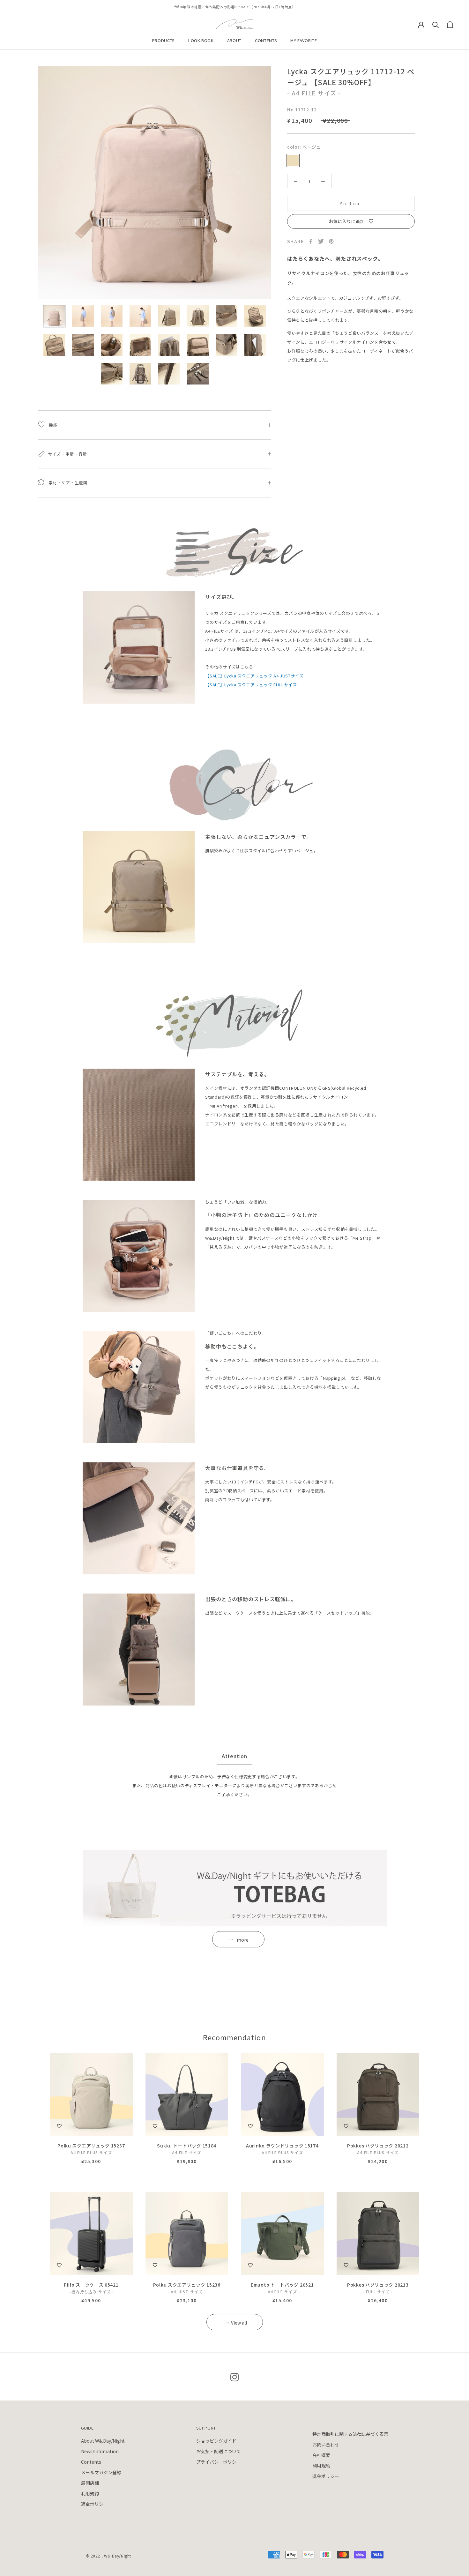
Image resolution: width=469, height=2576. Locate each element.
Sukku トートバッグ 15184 (187, 2146)
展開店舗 (90, 2483)
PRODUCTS (164, 40)
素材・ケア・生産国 (67, 483)
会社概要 (321, 2455)
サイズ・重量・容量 (67, 454)
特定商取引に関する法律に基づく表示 (350, 2434)
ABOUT (234, 40)
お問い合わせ (326, 2445)
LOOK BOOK (201, 40)
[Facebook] (311, 241)
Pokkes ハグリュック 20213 (378, 2285)
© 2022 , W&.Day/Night (109, 2556)
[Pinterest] (331, 241)
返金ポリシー (94, 2504)
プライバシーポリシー (219, 2462)
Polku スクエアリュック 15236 (187, 2285)
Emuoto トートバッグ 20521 (282, 2285)
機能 (52, 425)
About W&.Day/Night (103, 2441)
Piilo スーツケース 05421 (91, 2285)
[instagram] (234, 2377)
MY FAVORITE (304, 40)
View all (239, 2323)
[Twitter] (321, 241)
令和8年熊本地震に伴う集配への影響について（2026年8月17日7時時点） (234, 7)
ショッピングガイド (216, 2441)
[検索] (436, 24)
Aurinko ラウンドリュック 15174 (282, 2146)
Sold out (351, 203)
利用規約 (90, 2493)
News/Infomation (100, 2451)
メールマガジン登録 (101, 2472)
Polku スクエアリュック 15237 (91, 2146)
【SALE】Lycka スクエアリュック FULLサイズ (251, 685)
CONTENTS (266, 40)
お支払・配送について (219, 2451)
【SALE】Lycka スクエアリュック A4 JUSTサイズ (254, 676)
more (243, 1940)
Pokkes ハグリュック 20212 (378, 2146)
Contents (91, 2462)
